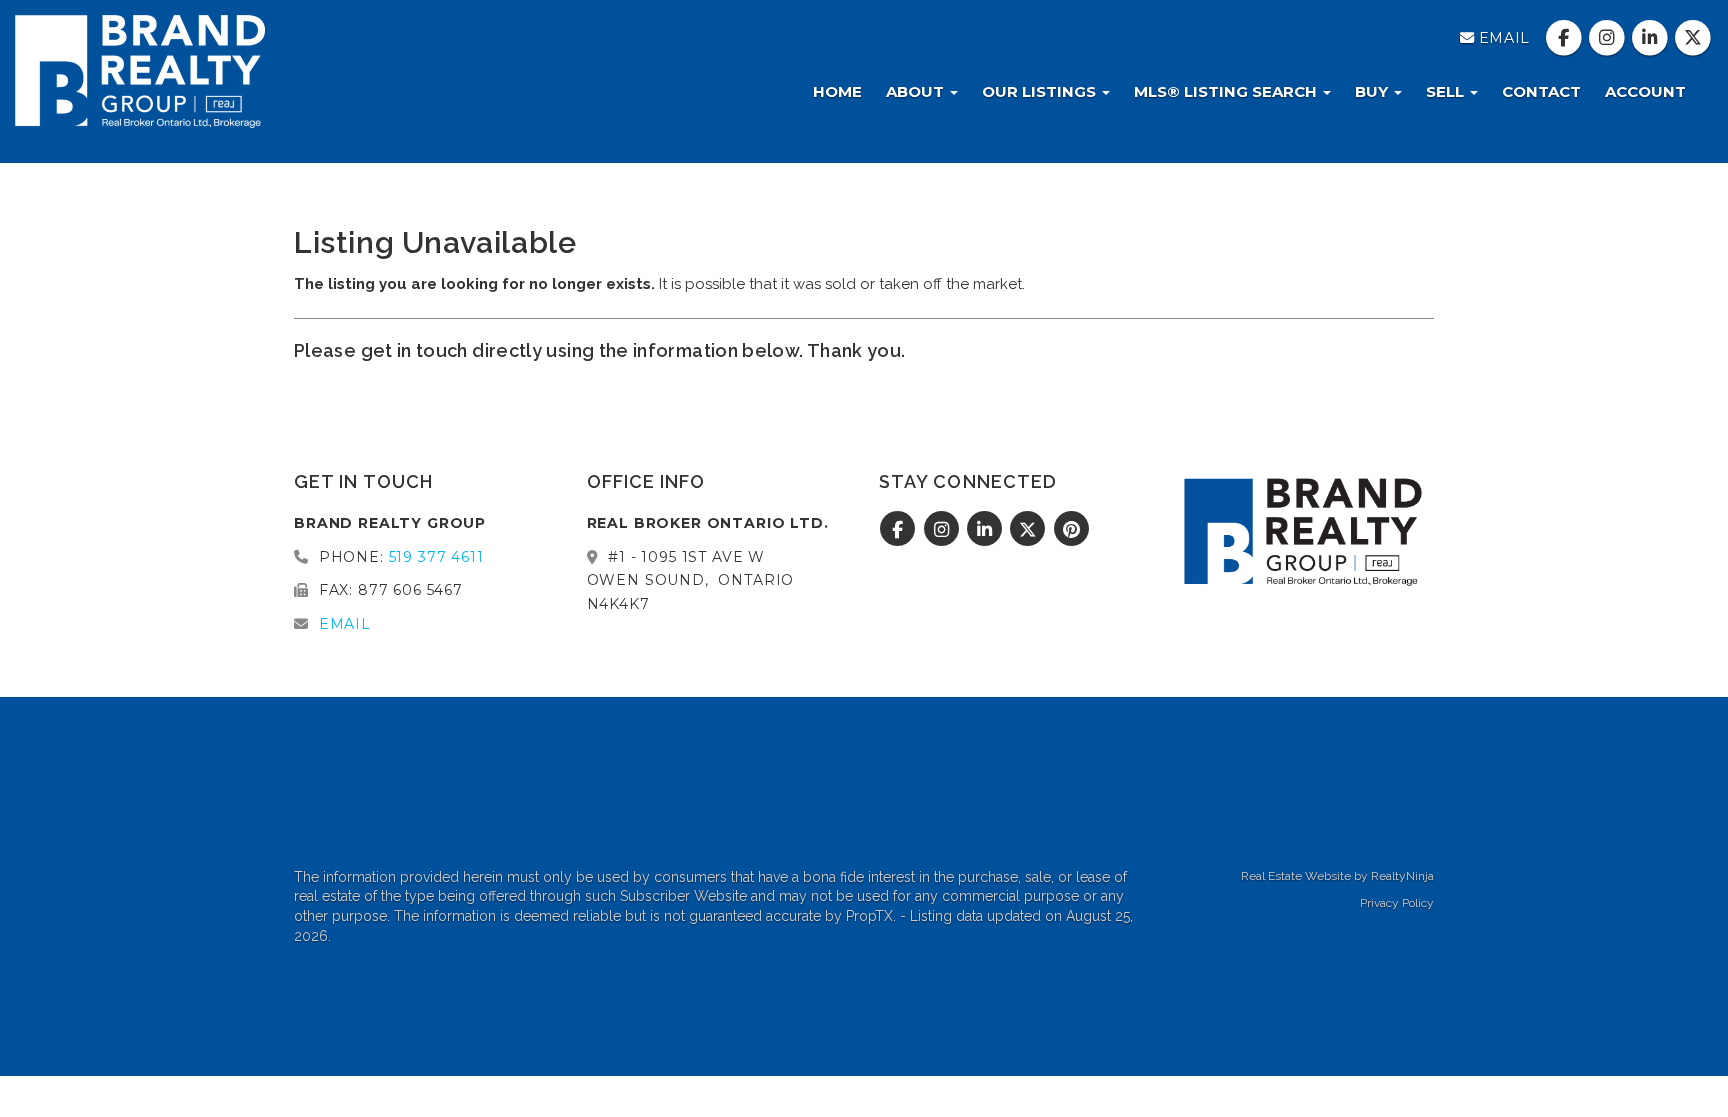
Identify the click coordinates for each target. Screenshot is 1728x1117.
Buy (1373, 91)
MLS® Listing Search (1227, 91)
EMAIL (1501, 38)
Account (1645, 91)
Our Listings (1041, 91)
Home (837, 91)
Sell (1447, 91)
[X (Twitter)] (1693, 38)
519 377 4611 (436, 557)
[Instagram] (1608, 38)
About (917, 91)
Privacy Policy (1397, 903)
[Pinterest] (1071, 530)
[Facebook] (1565, 38)
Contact (1541, 91)
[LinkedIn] (1652, 38)
